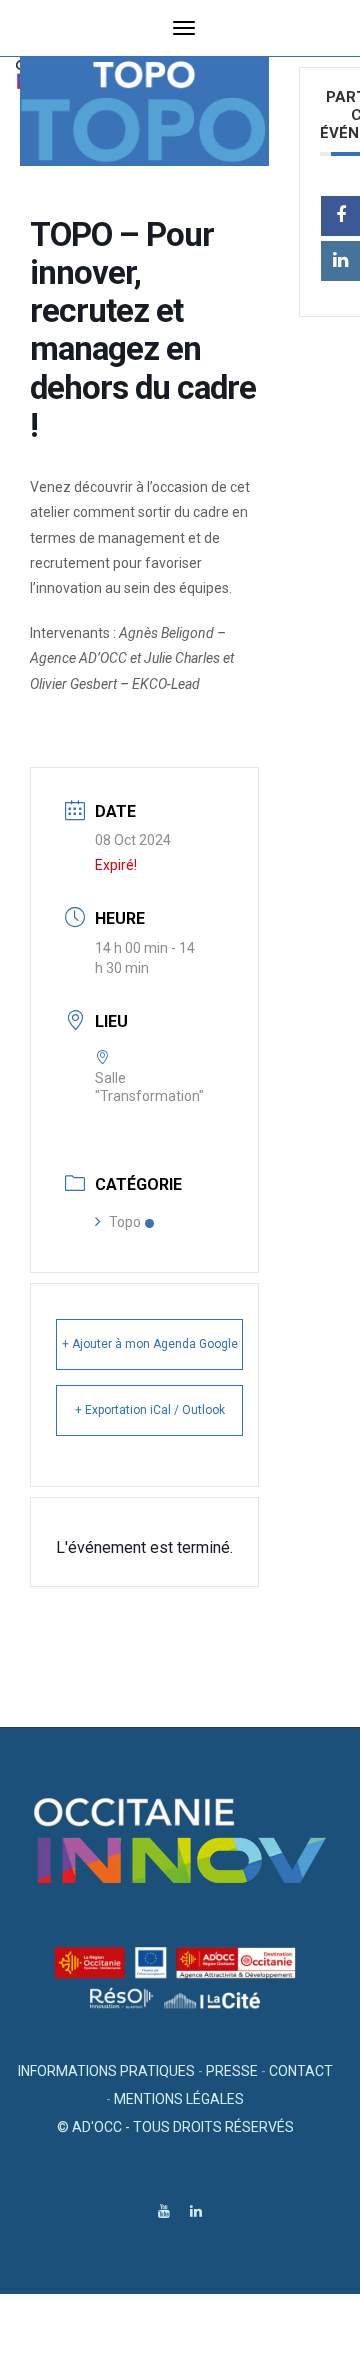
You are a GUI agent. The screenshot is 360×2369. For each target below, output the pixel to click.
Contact (301, 2071)
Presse (232, 2071)
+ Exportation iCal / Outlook (150, 1410)
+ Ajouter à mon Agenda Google (150, 1344)
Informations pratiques (106, 2071)
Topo (125, 1222)
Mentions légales (179, 2099)
